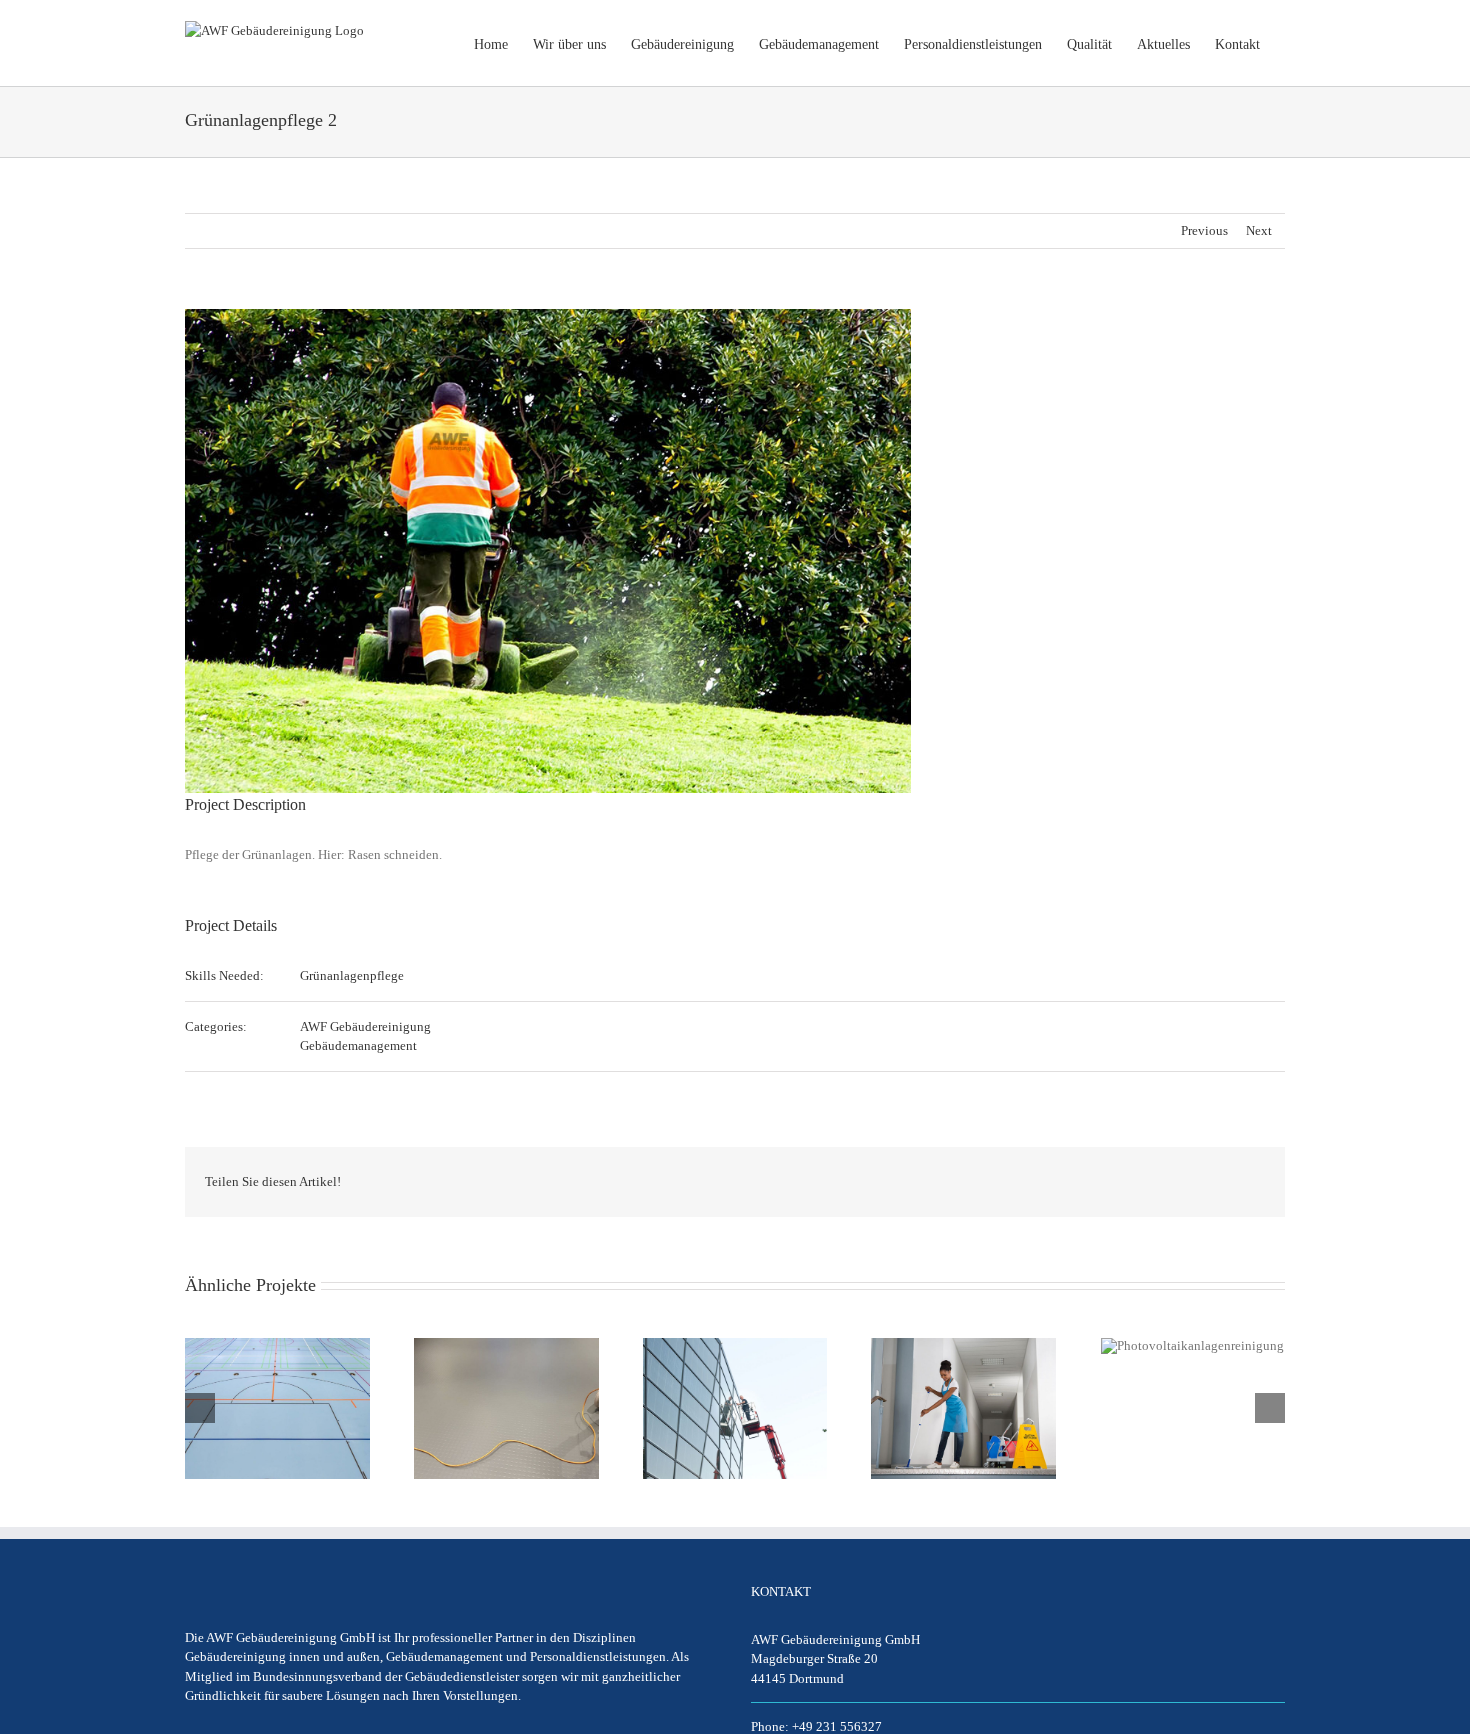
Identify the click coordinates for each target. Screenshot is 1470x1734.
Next (1259, 230)
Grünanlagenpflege (352, 975)
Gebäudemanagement (358, 1045)
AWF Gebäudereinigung (365, 1026)
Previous (1204, 230)
